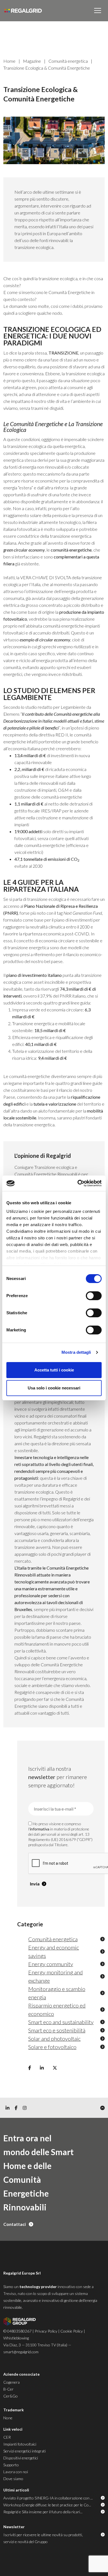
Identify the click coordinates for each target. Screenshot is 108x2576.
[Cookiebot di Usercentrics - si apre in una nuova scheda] (78, 1183)
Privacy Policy (46, 2331)
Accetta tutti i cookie (54, 1370)
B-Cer (8, 2389)
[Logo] (23, 11)
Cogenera (11, 2382)
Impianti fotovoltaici (20, 2444)
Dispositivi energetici (21, 2458)
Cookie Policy (72, 2331)
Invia (35, 1884)
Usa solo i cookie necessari (54, 1388)
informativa (40, 1829)
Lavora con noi (16, 2472)
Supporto (11, 2465)
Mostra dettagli (76, 1352)
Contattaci (15, 2224)
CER (7, 2437)
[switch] (94, 1296)
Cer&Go (11, 2396)
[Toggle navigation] (98, 11)
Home (9, 61)
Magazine (32, 61)
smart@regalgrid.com (21, 2352)
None (8, 2418)
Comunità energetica (68, 61)
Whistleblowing (16, 2338)
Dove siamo (13, 2479)
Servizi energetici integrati (25, 2451)
